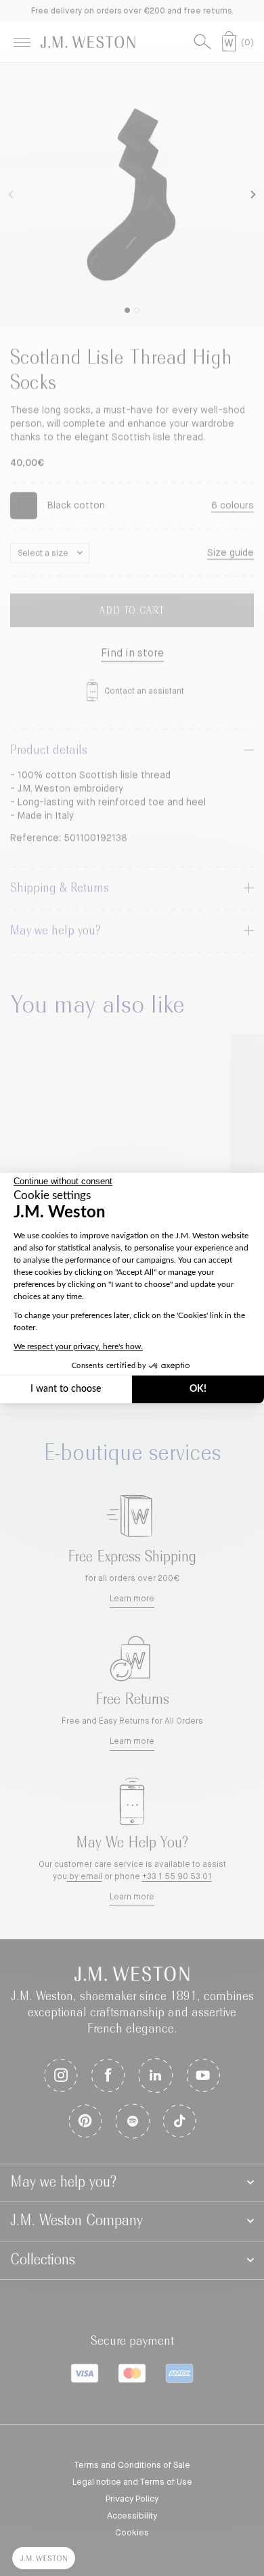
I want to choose (66, 1389)
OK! (198, 1389)
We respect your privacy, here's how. (78, 1346)
